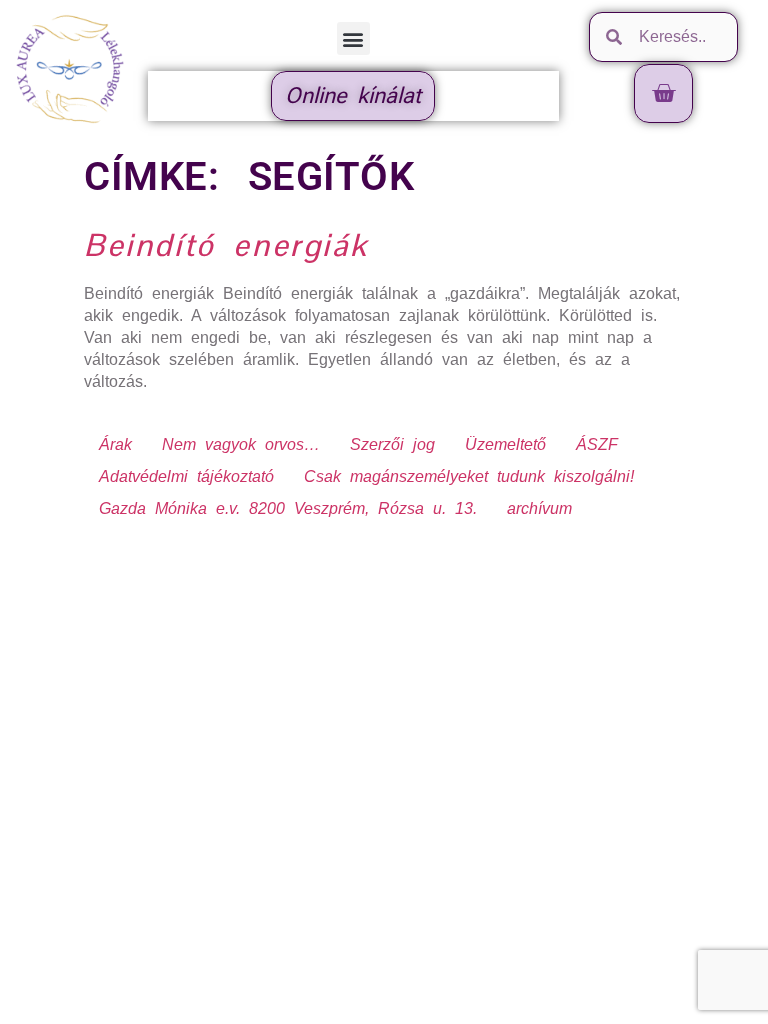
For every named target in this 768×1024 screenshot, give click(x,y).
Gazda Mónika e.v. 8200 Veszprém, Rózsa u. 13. (288, 508)
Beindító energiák (226, 245)
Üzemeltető (505, 444)
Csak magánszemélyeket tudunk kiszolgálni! (469, 476)
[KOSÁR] (664, 93)
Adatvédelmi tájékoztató (186, 476)
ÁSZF (597, 444)
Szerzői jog (392, 444)
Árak (115, 444)
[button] (353, 38)
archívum (539, 508)
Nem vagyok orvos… (241, 444)
